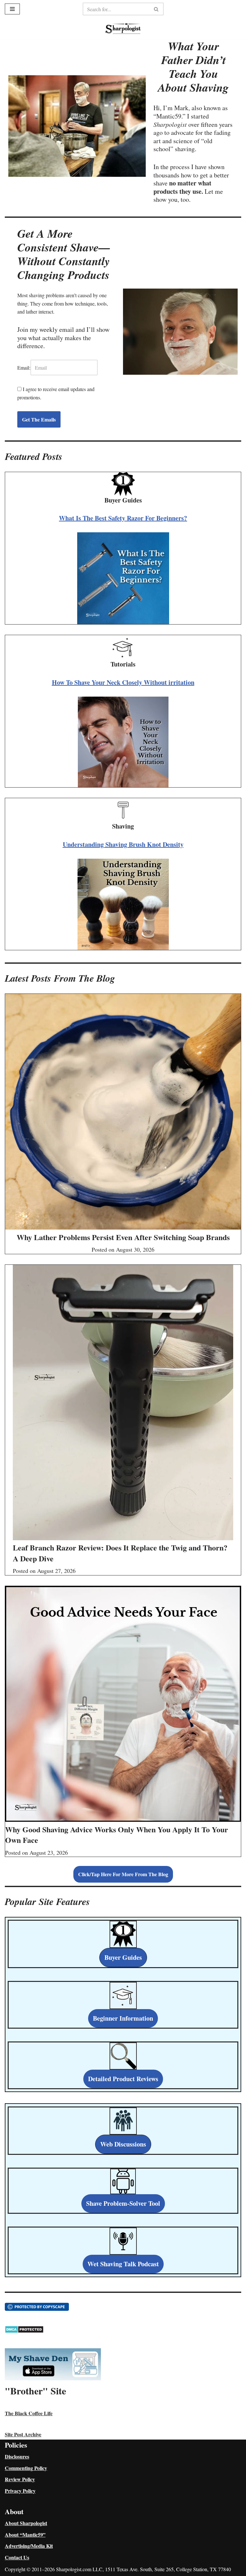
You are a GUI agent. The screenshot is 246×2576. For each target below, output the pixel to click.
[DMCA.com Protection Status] (24, 2331)
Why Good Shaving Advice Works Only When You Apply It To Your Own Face (117, 1835)
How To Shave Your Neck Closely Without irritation (123, 682)
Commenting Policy (26, 2468)
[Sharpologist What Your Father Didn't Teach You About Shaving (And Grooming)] (123, 29)
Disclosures (17, 2456)
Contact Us (17, 2557)
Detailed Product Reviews (123, 2079)
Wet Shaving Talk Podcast (123, 2264)
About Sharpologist (26, 2523)
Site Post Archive (23, 2434)
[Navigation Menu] (12, 9)
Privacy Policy (20, 2491)
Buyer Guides (123, 1957)
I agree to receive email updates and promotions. (56, 393)
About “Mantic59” (25, 2535)
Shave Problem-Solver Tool (123, 2203)
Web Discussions (123, 2144)
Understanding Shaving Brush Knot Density (123, 844)
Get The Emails (39, 419)
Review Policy (20, 2479)
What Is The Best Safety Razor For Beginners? (123, 518)
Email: (24, 368)
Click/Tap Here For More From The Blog (123, 1874)
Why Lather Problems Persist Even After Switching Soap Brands (123, 1237)
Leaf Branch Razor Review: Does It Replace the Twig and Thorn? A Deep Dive (120, 1553)
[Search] (156, 9)
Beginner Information (123, 2018)
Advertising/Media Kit (29, 2546)
